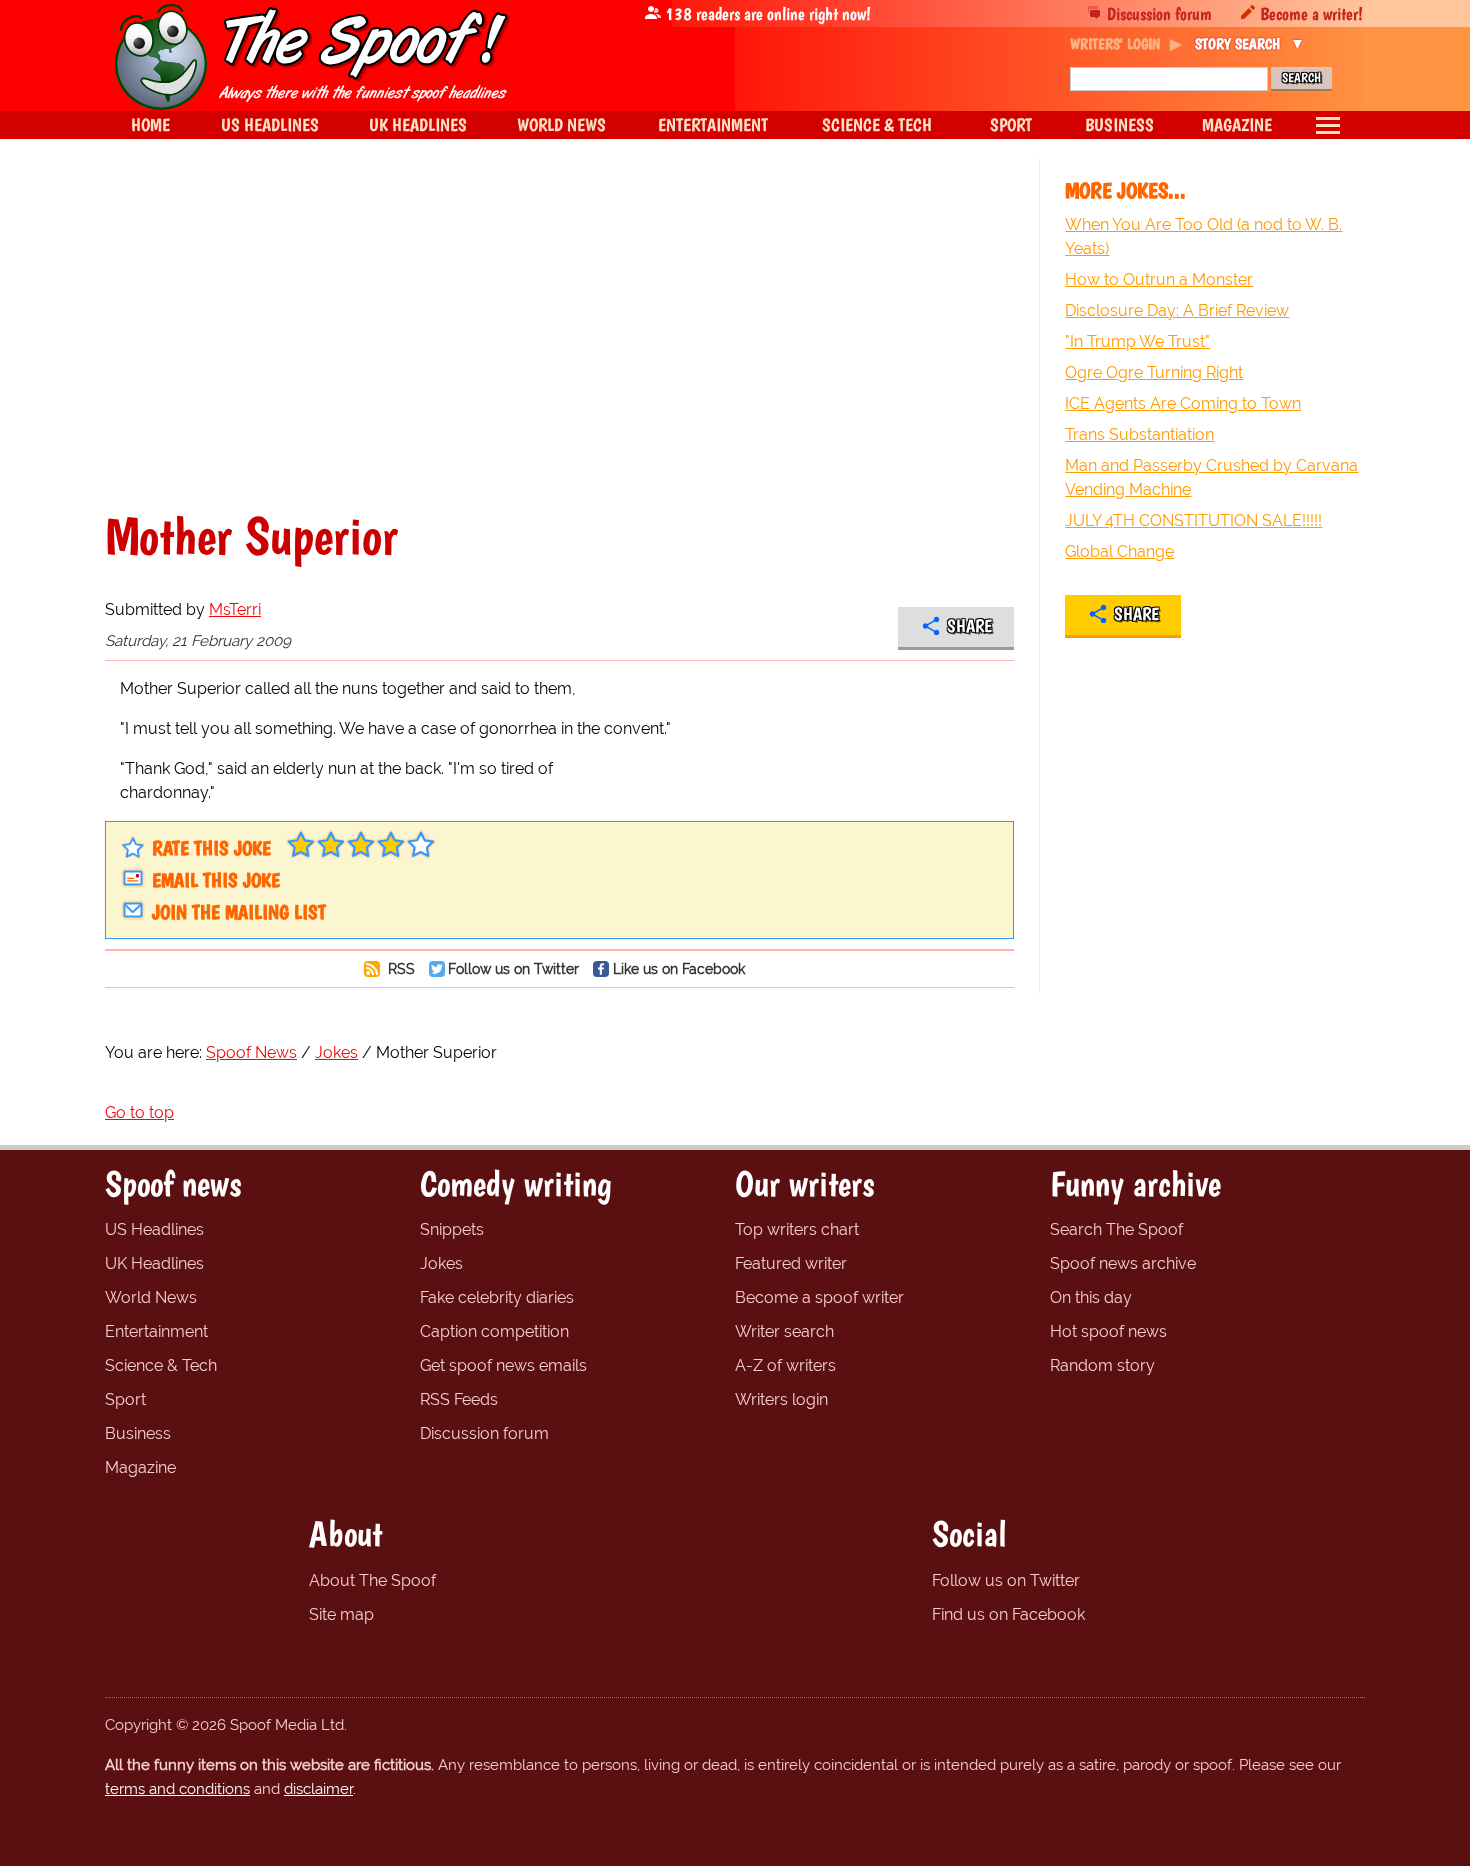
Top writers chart (797, 1229)
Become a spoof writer (819, 1297)
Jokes (441, 1263)
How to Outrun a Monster (1159, 279)
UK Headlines (154, 1263)
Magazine (140, 1467)
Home (150, 124)
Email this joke (216, 880)
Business (138, 1433)
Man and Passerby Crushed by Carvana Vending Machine (1211, 477)
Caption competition (494, 1331)
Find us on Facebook (1008, 1614)
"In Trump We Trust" (1137, 341)
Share (969, 626)
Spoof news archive (1123, 1263)
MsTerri (235, 609)
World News (151, 1297)
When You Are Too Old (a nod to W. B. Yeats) (1203, 236)
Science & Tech (161, 1365)
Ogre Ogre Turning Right (1154, 372)
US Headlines (154, 1229)
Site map (341, 1614)
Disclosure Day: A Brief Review (1177, 310)
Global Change (1119, 551)
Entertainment (156, 1331)
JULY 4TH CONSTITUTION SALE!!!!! (1193, 520)
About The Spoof (372, 1580)
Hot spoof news (1108, 1331)
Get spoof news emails (503, 1365)
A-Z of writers (785, 1365)
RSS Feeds (459, 1399)
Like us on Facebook (679, 968)
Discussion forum (1159, 13)
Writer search (784, 1331)
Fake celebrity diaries (497, 1297)
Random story (1102, 1365)
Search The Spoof (1116, 1229)
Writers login (781, 1399)
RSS (399, 968)
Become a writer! (1311, 13)
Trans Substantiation (1139, 434)
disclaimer (318, 1789)
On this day (1091, 1297)
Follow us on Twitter (513, 968)
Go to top (139, 1112)
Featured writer (791, 1263)
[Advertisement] (559, 334)
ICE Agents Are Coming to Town (1183, 403)
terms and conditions (177, 1789)
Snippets (452, 1229)
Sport (125, 1399)
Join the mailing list (239, 912)
